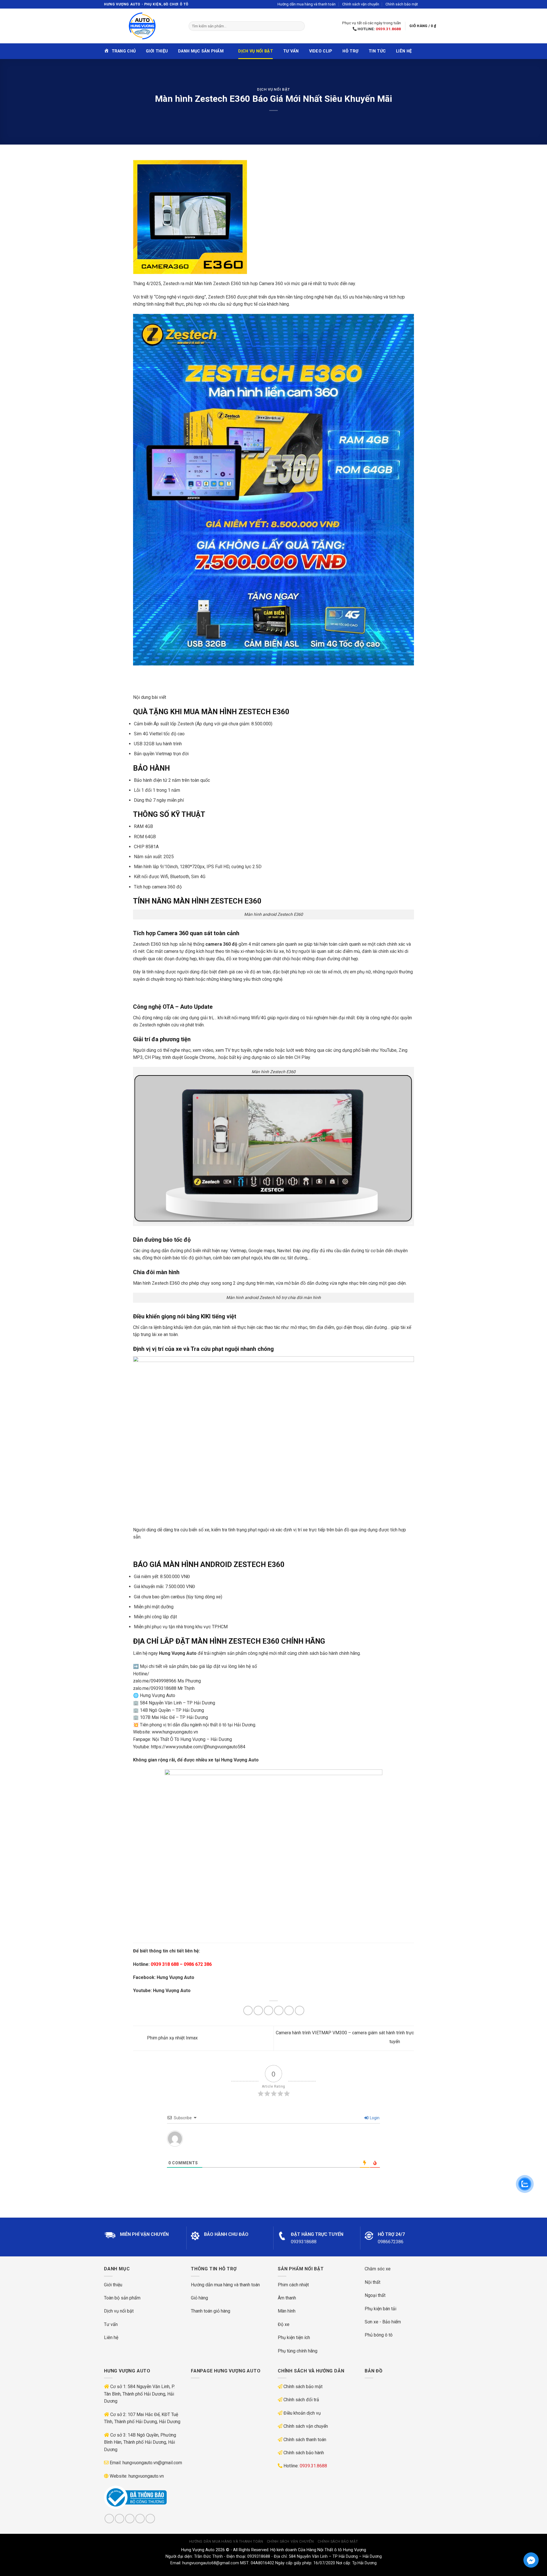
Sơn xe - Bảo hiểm (383, 2322)
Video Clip (321, 51)
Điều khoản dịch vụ (302, 2413)
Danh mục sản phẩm (201, 51)
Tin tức (377, 51)
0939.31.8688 (388, 29)
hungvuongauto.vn (146, 2476)
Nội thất (373, 2282)
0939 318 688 (165, 1964)
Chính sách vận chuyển (361, 4)
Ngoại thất (375, 2295)
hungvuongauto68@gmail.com (211, 2563)
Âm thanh (287, 2298)
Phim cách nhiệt (293, 2285)
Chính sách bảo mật (402, 4)
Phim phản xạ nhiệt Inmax (172, 2038)
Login (374, 2118)
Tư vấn (291, 51)
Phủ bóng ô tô (379, 2335)
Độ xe (284, 2324)
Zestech (216, 297)
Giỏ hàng (199, 2298)
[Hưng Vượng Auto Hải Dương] (142, 26)
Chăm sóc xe (378, 2269)
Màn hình (287, 2311)
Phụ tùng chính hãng (298, 2351)
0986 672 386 (198, 1964)
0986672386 (391, 2242)
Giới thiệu (157, 51)
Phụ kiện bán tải (380, 2309)
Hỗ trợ (350, 51)
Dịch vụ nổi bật (255, 51)
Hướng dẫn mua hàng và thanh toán (307, 4)
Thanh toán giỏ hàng (211, 2311)
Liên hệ (404, 51)
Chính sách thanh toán (305, 2440)
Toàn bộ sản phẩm (122, 2298)
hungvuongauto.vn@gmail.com (152, 2463)
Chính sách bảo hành (304, 2453)
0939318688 (304, 2242)
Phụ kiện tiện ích (294, 2338)
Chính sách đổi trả (301, 2400)
